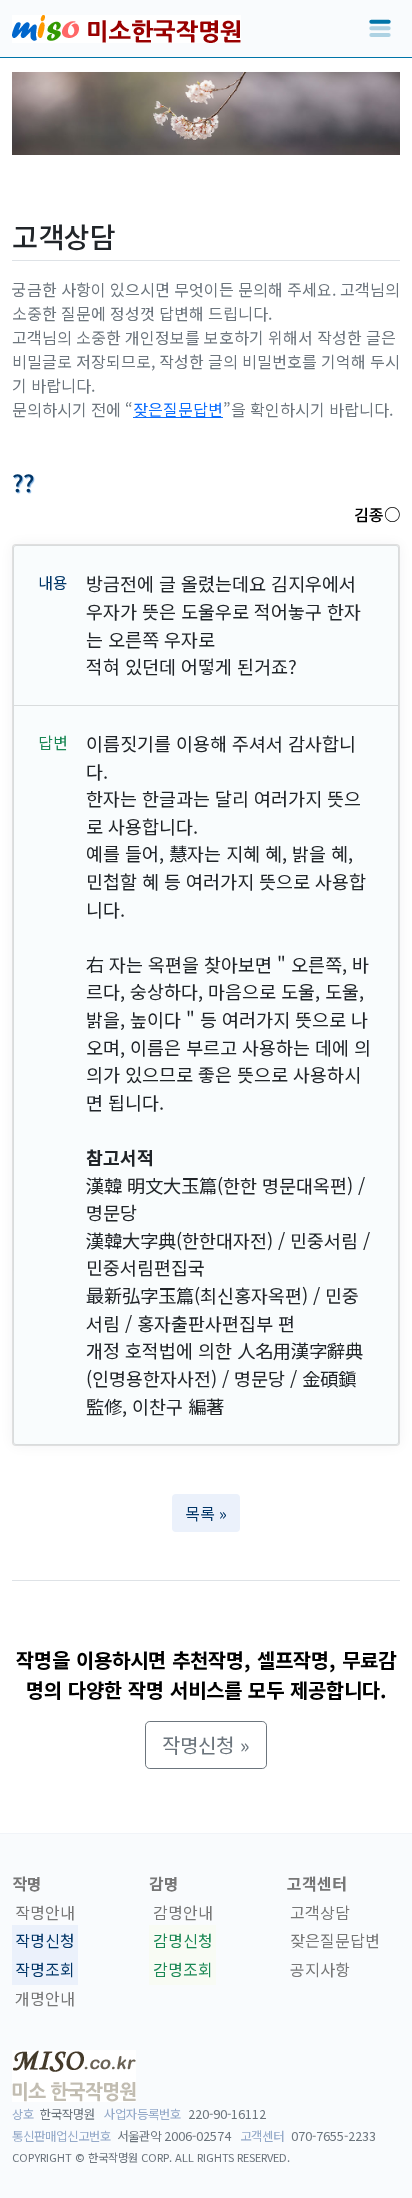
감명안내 (183, 1912)
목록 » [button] (206, 1513)
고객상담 (320, 1912)
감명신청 (183, 1941)
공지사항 (320, 1969)
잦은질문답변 (178, 409)
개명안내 (45, 1998)
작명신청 (45, 1941)
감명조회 (183, 1969)
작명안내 (45, 1912)
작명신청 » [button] (206, 1744)
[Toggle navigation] (380, 29)
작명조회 (45, 1969)
